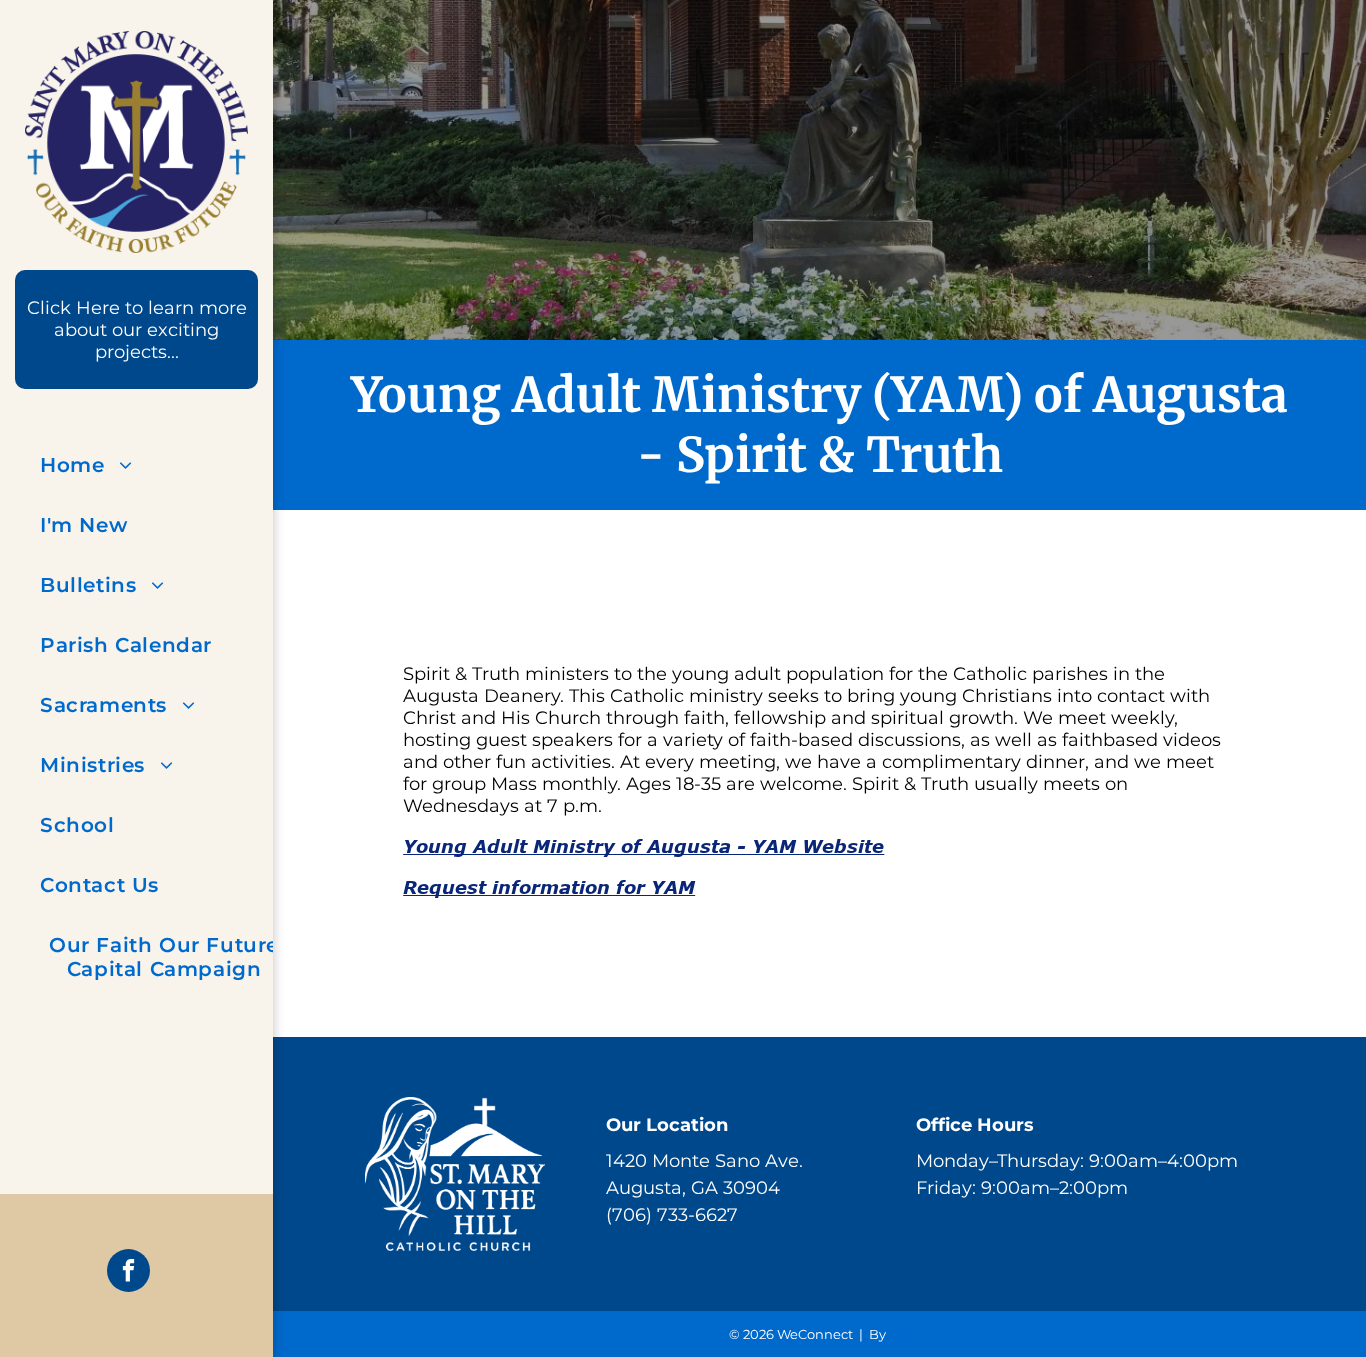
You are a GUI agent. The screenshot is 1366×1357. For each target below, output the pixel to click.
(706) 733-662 (666, 1215)
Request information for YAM (549, 887)
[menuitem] (164, 465)
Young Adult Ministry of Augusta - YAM (643, 846)
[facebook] (128, 1273)
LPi (899, 1334)
